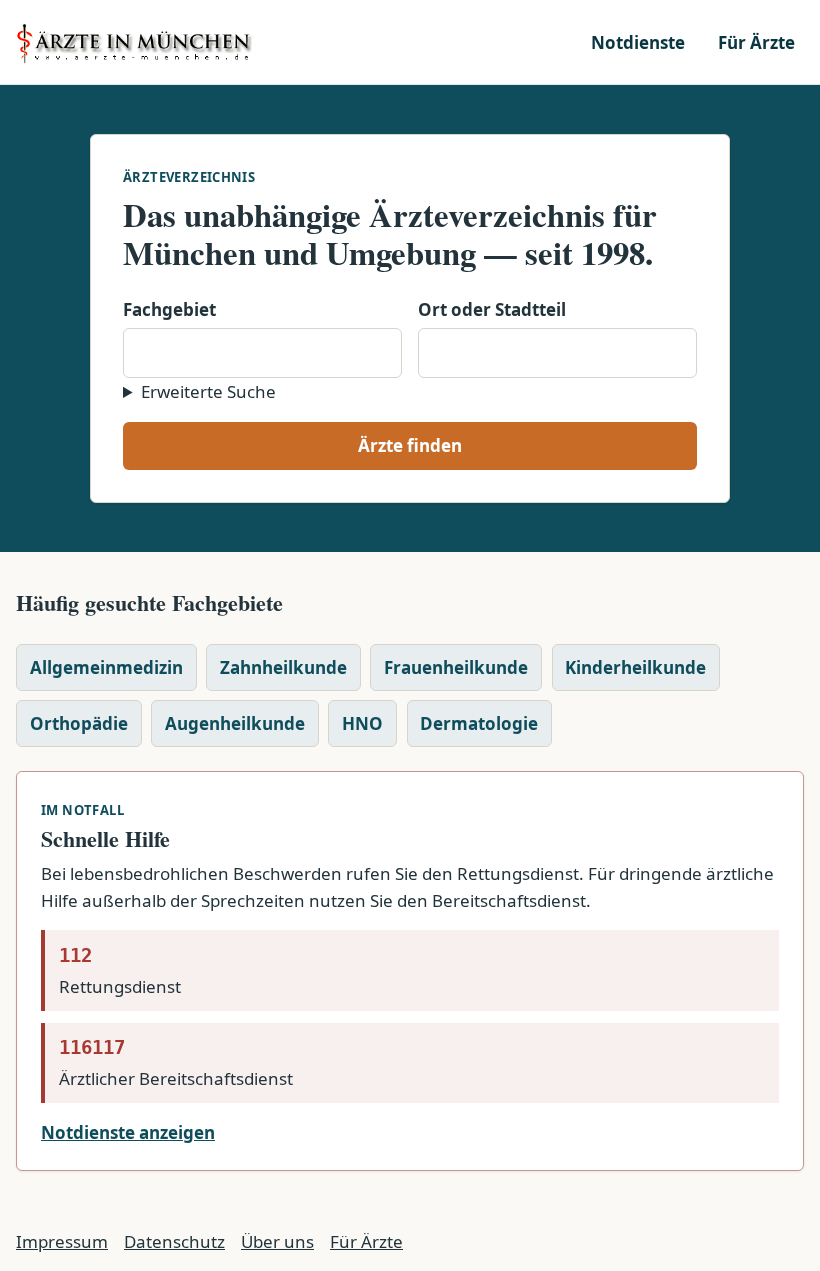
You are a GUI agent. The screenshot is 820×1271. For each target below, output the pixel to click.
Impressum (62, 1241)
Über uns (277, 1241)
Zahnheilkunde (283, 667)
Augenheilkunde (235, 723)
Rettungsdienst (120, 971)
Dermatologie (479, 723)
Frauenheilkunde (456, 667)
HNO (362, 723)
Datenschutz (174, 1241)
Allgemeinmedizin (106, 667)
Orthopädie (79, 723)
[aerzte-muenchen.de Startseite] (136, 42)
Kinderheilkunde (635, 667)
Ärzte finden (410, 445)
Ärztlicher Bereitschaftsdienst (176, 1063)
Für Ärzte (756, 42)
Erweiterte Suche (208, 391)
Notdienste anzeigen (128, 1132)
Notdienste (638, 42)
